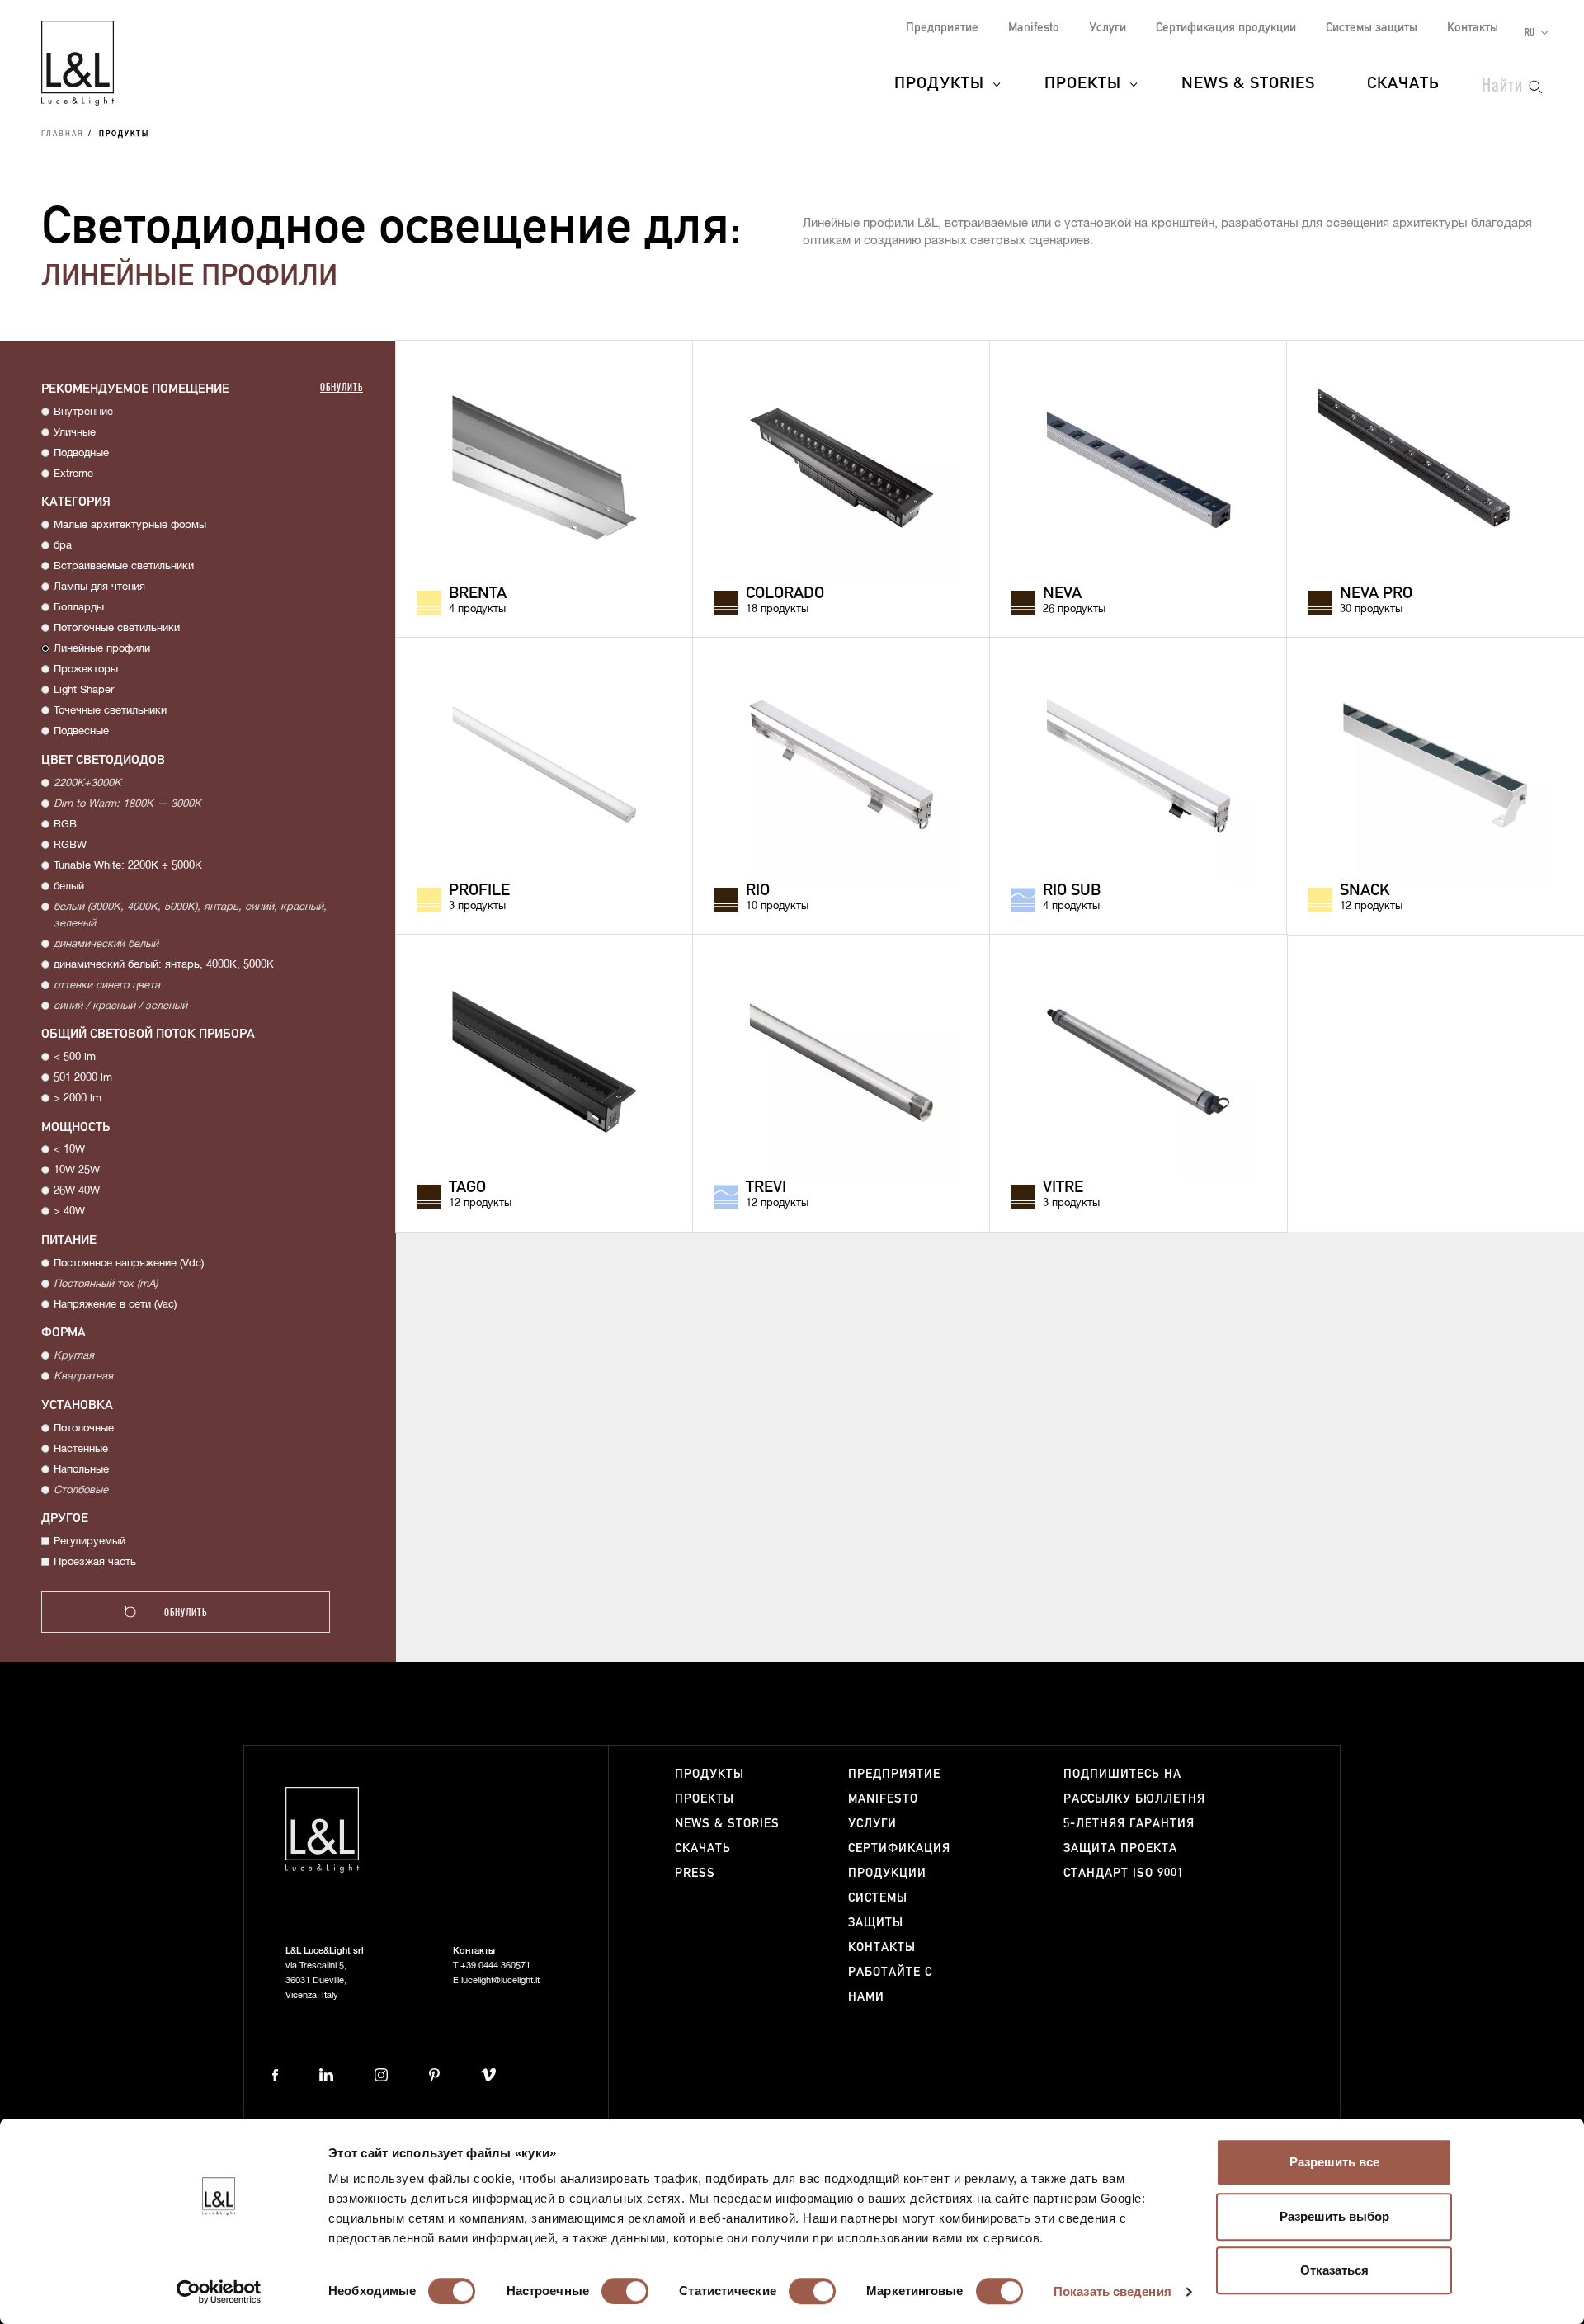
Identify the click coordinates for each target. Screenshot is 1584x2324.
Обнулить (342, 387)
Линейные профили (102, 649)
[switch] (625, 2291)
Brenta (478, 594)
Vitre (1063, 1188)
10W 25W (77, 1170)
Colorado (785, 594)
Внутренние (83, 412)
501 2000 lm (83, 1078)
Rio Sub (1072, 891)
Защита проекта (1120, 1848)
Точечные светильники (110, 711)
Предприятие (942, 28)
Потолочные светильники (117, 628)
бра (63, 546)
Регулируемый (90, 1541)
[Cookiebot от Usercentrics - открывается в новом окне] (219, 2292)
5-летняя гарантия (1129, 1824)
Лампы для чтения (99, 587)
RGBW (70, 845)
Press (695, 1873)
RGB (65, 825)
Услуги (1108, 28)
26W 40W (77, 1191)
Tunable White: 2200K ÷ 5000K (128, 866)
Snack (1365, 891)
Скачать (1403, 84)
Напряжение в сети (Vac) (115, 1305)
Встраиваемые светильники (124, 566)
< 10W (69, 1150)
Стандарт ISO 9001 (1124, 1873)
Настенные (81, 1449)
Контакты (1473, 28)
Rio (758, 891)
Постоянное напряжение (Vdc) (129, 1263)
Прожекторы (86, 669)
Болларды (79, 608)
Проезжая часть (95, 1562)
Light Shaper (84, 690)
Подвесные (81, 731)
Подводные (81, 453)
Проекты (1083, 84)
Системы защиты (1372, 28)
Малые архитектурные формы (130, 525)
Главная (63, 134)
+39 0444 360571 (495, 1966)
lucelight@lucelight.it (500, 1980)
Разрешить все (1334, 2162)
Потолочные (84, 1428)
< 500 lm (75, 1057)
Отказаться (1334, 2270)
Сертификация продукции (1226, 28)
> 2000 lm (78, 1098)
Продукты (939, 84)
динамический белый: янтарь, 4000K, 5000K (164, 965)
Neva (1062, 594)
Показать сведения (1113, 2291)
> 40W (69, 1211)
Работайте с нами (890, 1985)
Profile (479, 891)
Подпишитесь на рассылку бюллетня (1134, 1787)
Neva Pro (1376, 594)
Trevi (766, 1188)
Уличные (75, 433)
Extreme (73, 474)
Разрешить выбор (1334, 2216)
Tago (467, 1188)
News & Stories (1248, 84)
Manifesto (1034, 28)
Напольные (81, 1470)
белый (69, 886)
